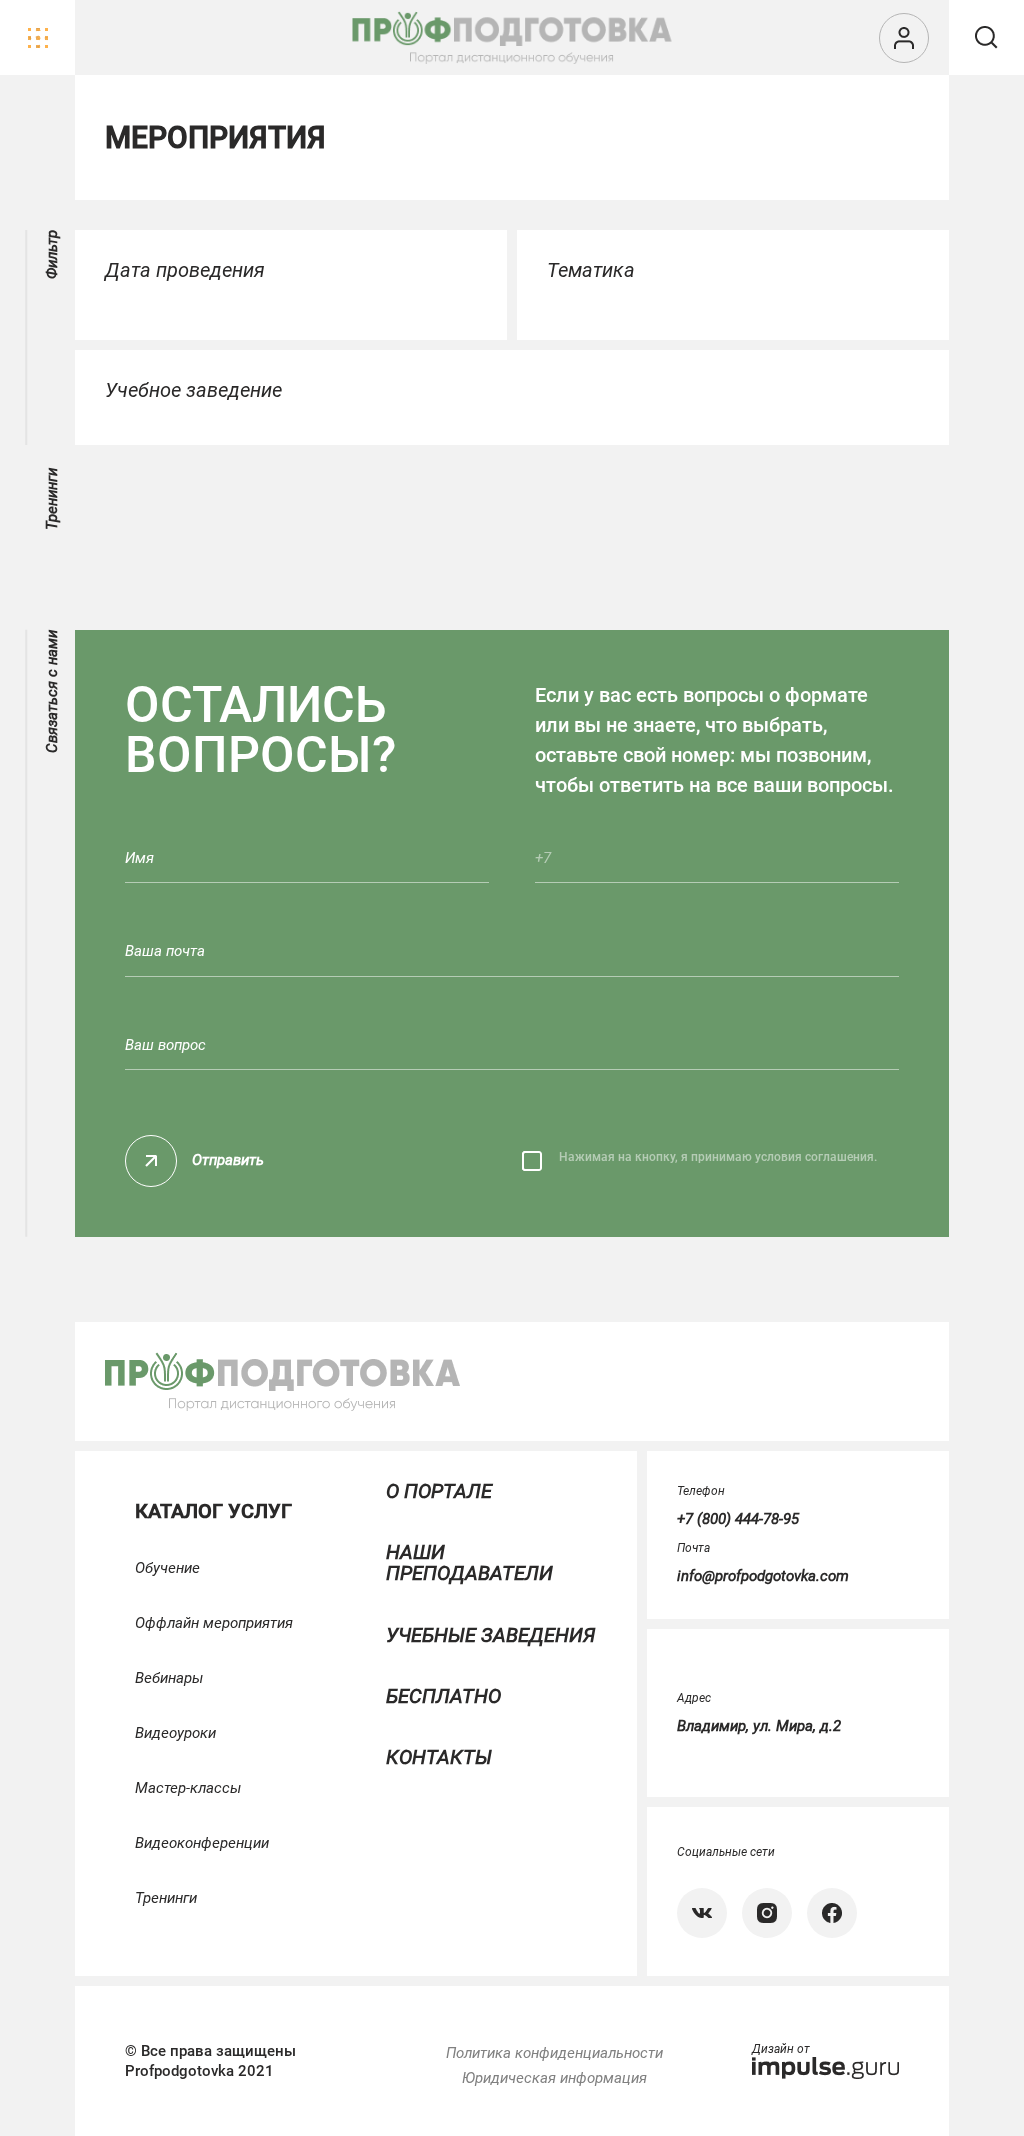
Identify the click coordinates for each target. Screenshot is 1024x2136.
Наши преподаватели (469, 1562)
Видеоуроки (175, 1733)
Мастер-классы (188, 1788)
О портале (439, 1491)
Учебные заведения (490, 1635)
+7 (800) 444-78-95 (738, 1519)
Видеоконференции (202, 1843)
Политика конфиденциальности (554, 2053)
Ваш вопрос (165, 1045)
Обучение (167, 1568)
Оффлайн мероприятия (214, 1623)
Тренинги (166, 1898)
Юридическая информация (554, 2078)
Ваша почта (165, 951)
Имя (139, 858)
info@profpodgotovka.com (763, 1576)
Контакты (439, 1757)
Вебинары (169, 1678)
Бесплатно (443, 1696)
